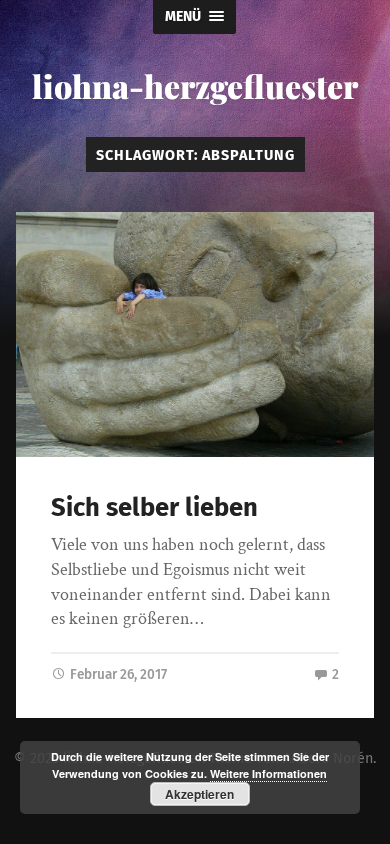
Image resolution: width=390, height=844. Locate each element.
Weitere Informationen (268, 773)
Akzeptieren (199, 794)
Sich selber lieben (154, 507)
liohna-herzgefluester (195, 85)
